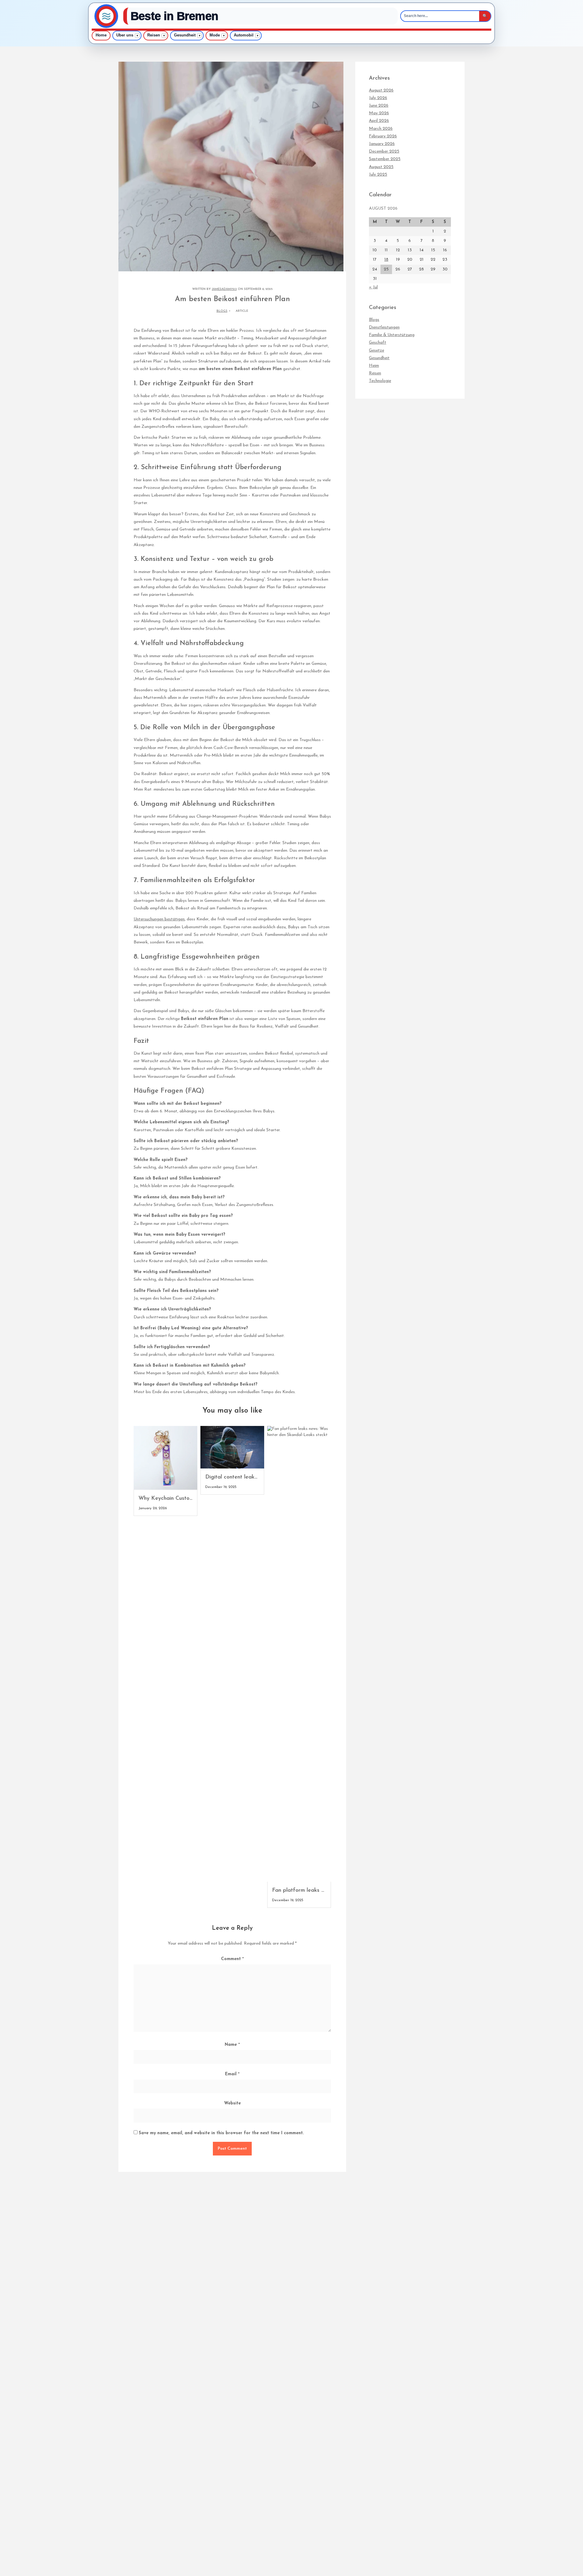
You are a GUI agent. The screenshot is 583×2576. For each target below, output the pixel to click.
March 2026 (381, 129)
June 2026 (379, 106)
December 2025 (384, 151)
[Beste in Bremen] (106, 16)
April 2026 (379, 121)
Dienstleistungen (384, 327)
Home (101, 35)
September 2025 (385, 159)
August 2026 (381, 90)
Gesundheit (185, 35)
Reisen (154, 35)
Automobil (244, 35)
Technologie (380, 381)
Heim (374, 366)
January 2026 (382, 144)
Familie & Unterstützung (392, 335)
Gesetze (377, 350)
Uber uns (125, 35)
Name (232, 2045)
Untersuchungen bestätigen (159, 919)
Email (232, 2074)
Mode (215, 35)
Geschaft (378, 343)
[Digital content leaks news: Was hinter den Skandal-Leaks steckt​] (232, 1447)
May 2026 (379, 113)
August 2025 (381, 167)
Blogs (222, 311)
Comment (232, 1959)
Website (232, 2103)
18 (386, 260)
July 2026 (378, 98)
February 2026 (383, 136)
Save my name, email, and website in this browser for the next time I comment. (221, 2133)
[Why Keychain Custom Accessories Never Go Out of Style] (165, 1458)
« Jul (373, 287)
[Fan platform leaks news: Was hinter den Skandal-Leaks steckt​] (299, 1654)
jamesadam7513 (224, 289)
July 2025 (378, 175)
